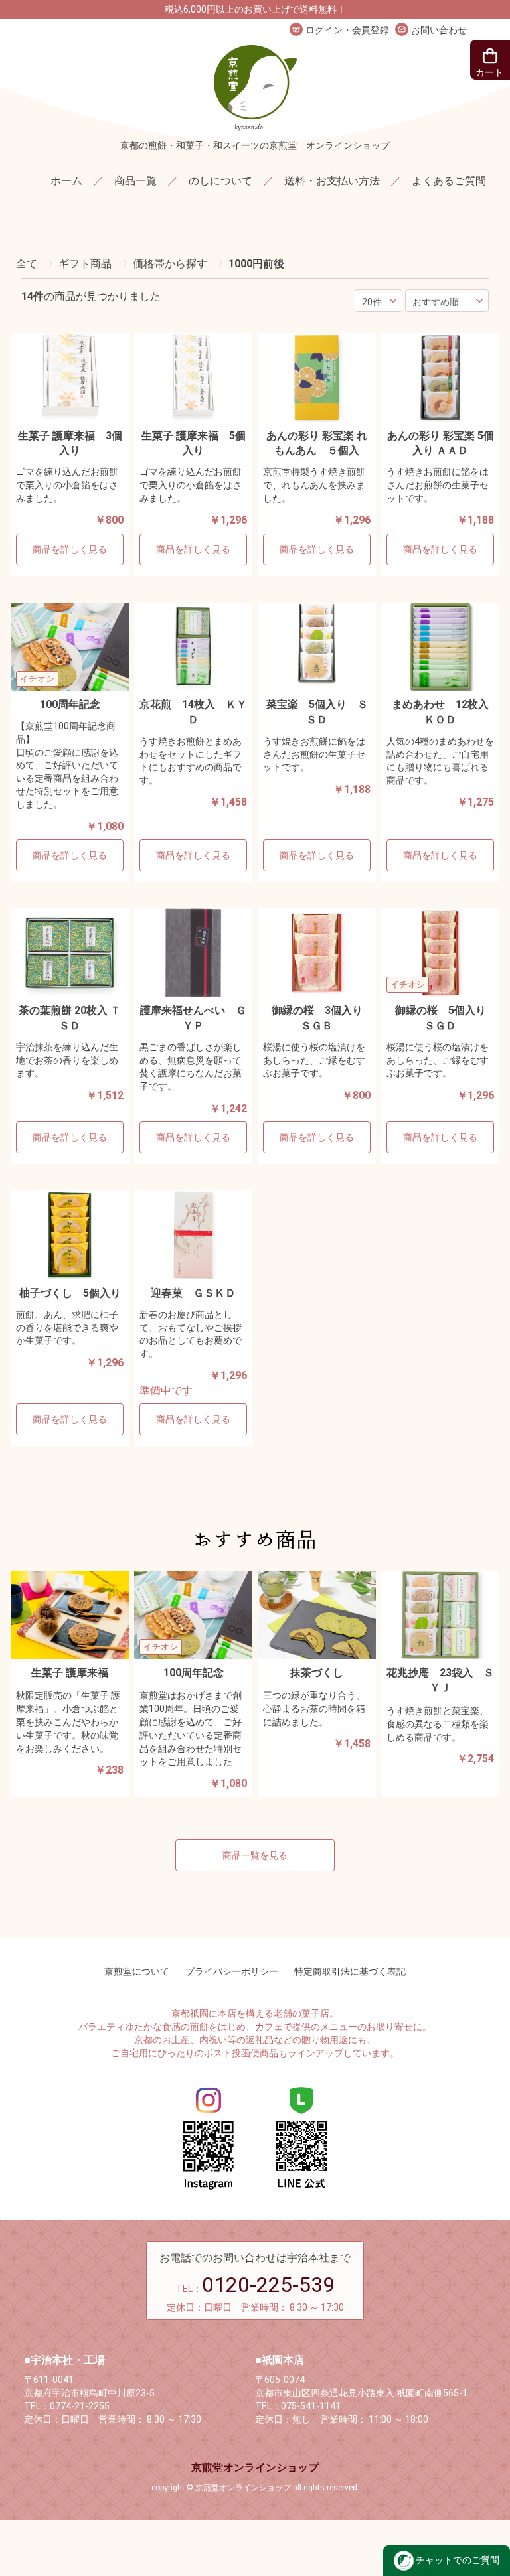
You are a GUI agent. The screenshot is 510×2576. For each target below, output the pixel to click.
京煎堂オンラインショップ (255, 2468)
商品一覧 (135, 181)
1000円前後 (256, 264)
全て (27, 264)
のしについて (220, 181)
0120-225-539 (268, 2285)
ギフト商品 (85, 264)
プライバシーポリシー (232, 1971)
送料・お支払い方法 (332, 181)
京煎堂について (137, 1971)
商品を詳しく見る (70, 549)
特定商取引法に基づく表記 (350, 1971)
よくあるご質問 (449, 181)
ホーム (66, 181)
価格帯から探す (170, 264)
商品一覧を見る (255, 1855)
